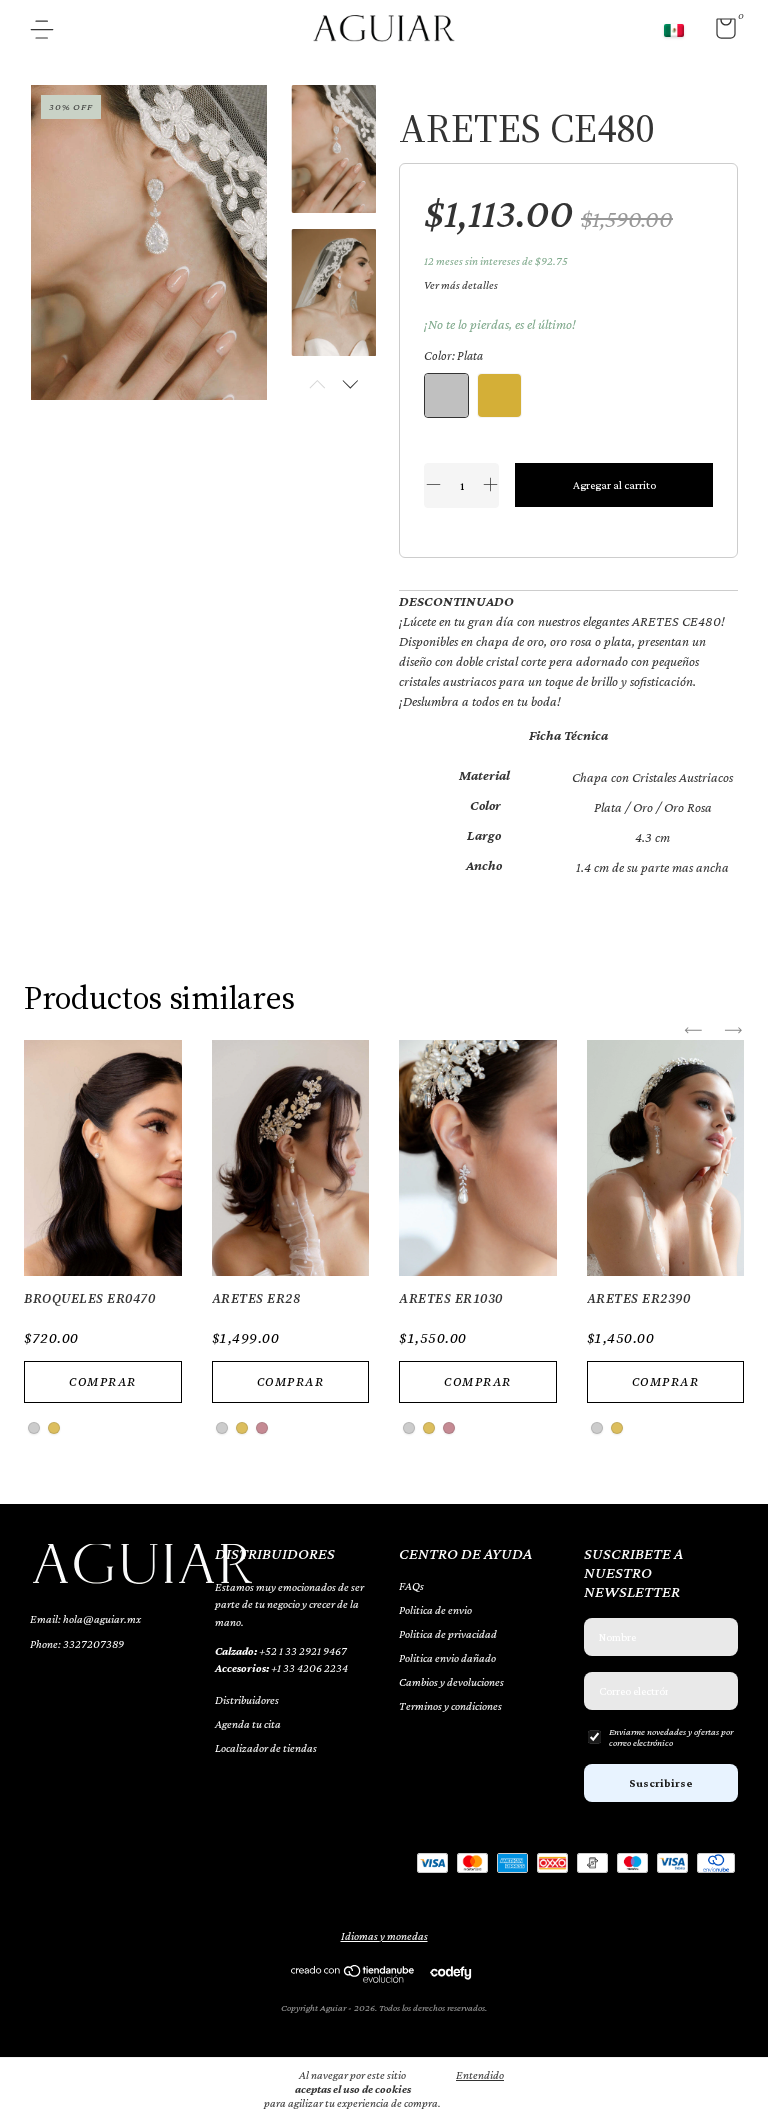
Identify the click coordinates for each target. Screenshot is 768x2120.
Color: (453, 355)
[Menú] (49, 32)
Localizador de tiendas (266, 1748)
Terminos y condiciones (450, 1706)
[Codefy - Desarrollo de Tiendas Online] (450, 1972)
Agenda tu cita (248, 1724)
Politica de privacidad (448, 1634)
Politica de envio (435, 1610)
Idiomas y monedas (384, 1936)
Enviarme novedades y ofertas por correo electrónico (671, 1737)
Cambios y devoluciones (451, 1682)
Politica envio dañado (447, 1658)
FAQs (411, 1586)
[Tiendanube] (353, 1978)
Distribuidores (247, 1700)
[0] (718, 33)
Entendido (480, 2075)
